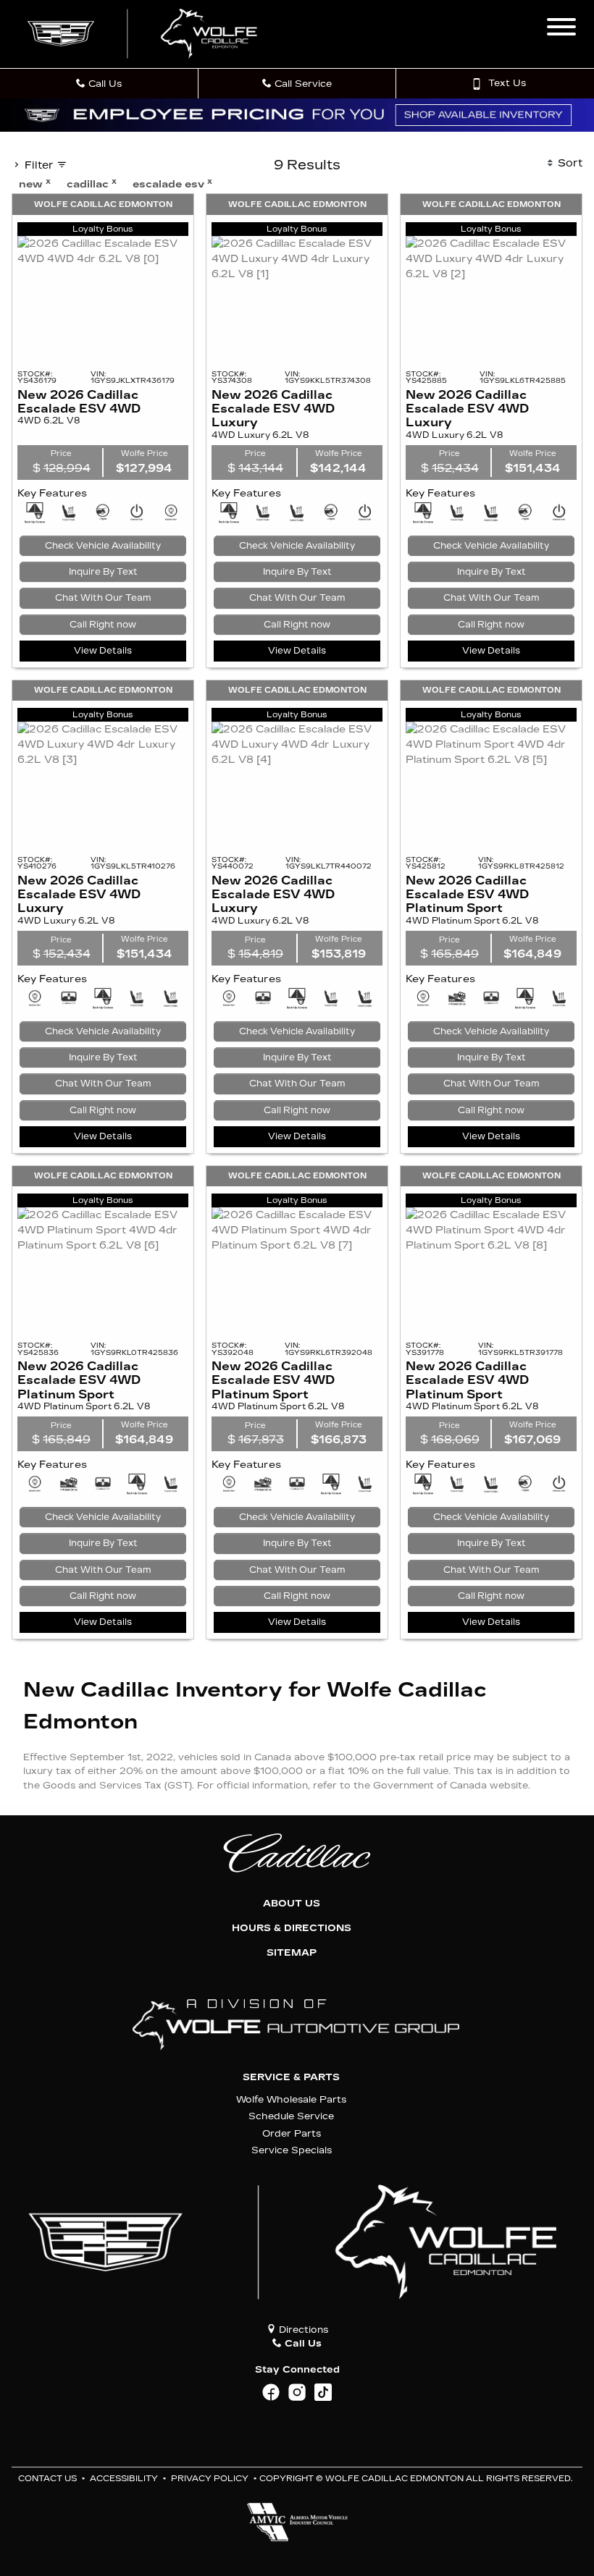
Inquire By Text (103, 572)
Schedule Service (291, 2116)
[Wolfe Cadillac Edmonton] (144, 34)
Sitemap (292, 1953)
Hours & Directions (292, 1928)
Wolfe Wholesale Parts (291, 2099)
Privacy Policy (210, 2479)
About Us (292, 1904)
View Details (103, 651)
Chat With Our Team (103, 598)
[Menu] (561, 29)
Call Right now (103, 625)
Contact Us (47, 2479)
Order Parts (292, 2133)
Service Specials (292, 2150)
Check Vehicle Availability (103, 546)
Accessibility (124, 2479)
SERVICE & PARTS (291, 2077)
